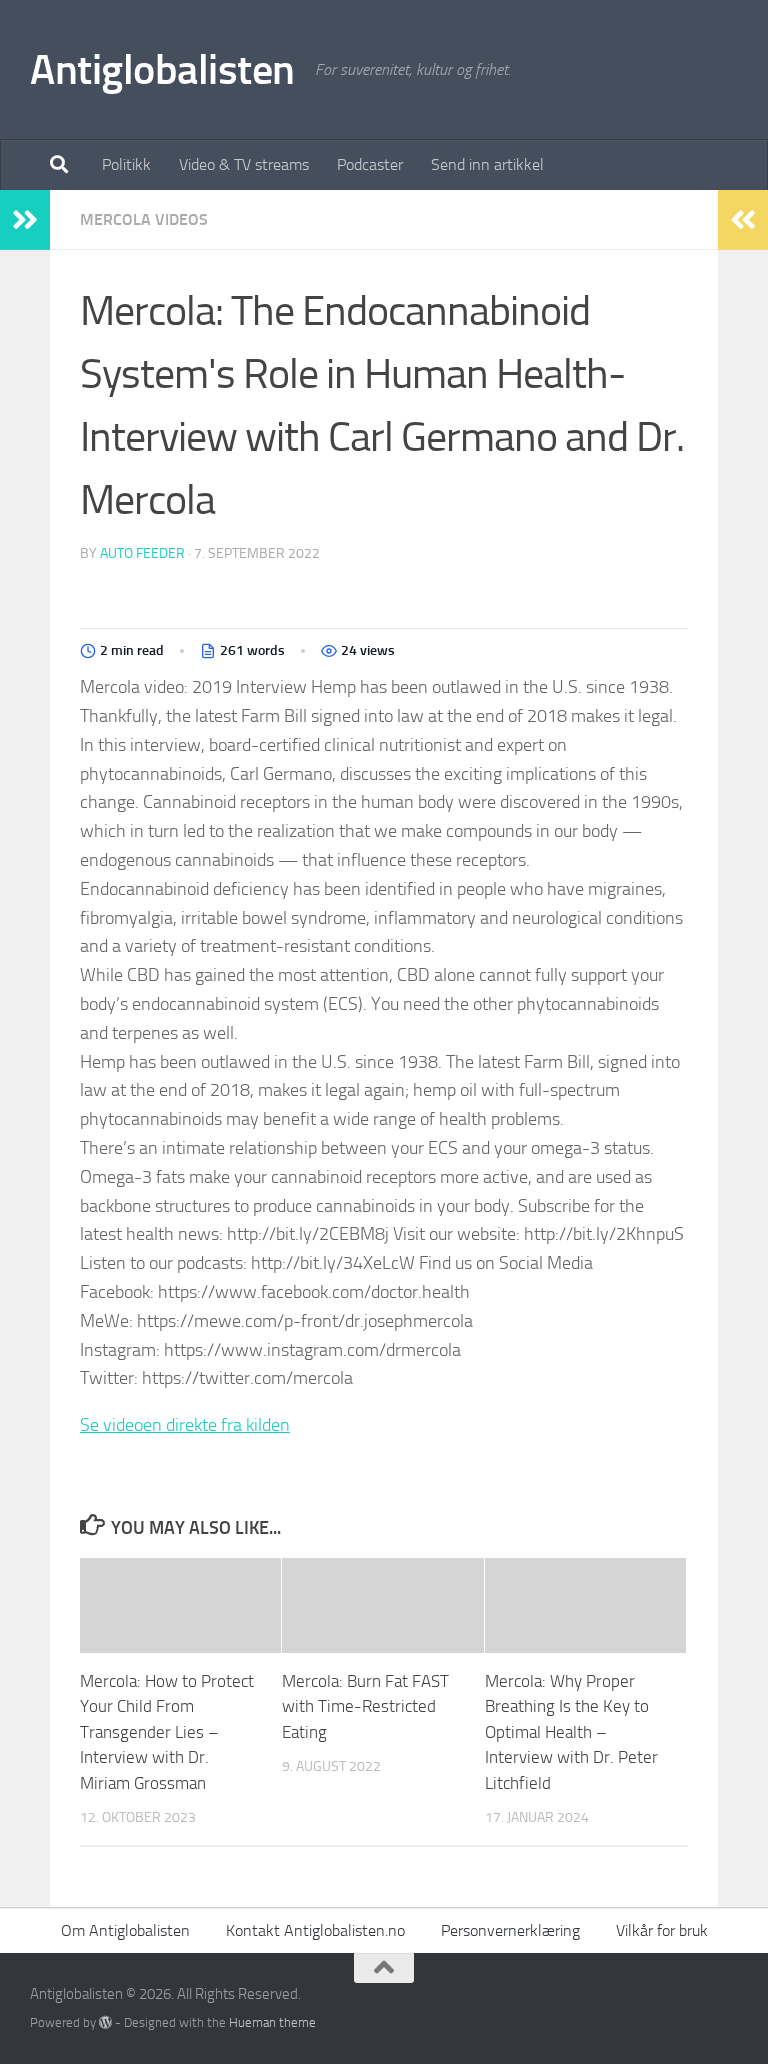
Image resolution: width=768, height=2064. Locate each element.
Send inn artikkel (487, 164)
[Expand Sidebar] (25, 220)
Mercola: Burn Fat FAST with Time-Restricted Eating (365, 1706)
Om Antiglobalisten (125, 1930)
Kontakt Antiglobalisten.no (315, 1930)
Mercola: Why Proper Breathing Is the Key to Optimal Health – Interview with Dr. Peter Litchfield (571, 1732)
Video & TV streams (244, 164)
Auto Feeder (142, 553)
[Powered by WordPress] (105, 2022)
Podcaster (370, 164)
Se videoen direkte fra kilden (185, 1425)
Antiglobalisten (162, 70)
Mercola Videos (144, 219)
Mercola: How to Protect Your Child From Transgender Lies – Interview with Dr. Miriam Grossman (167, 1732)
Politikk (126, 164)
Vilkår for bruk (662, 1930)
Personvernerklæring (510, 1930)
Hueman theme (272, 2022)
